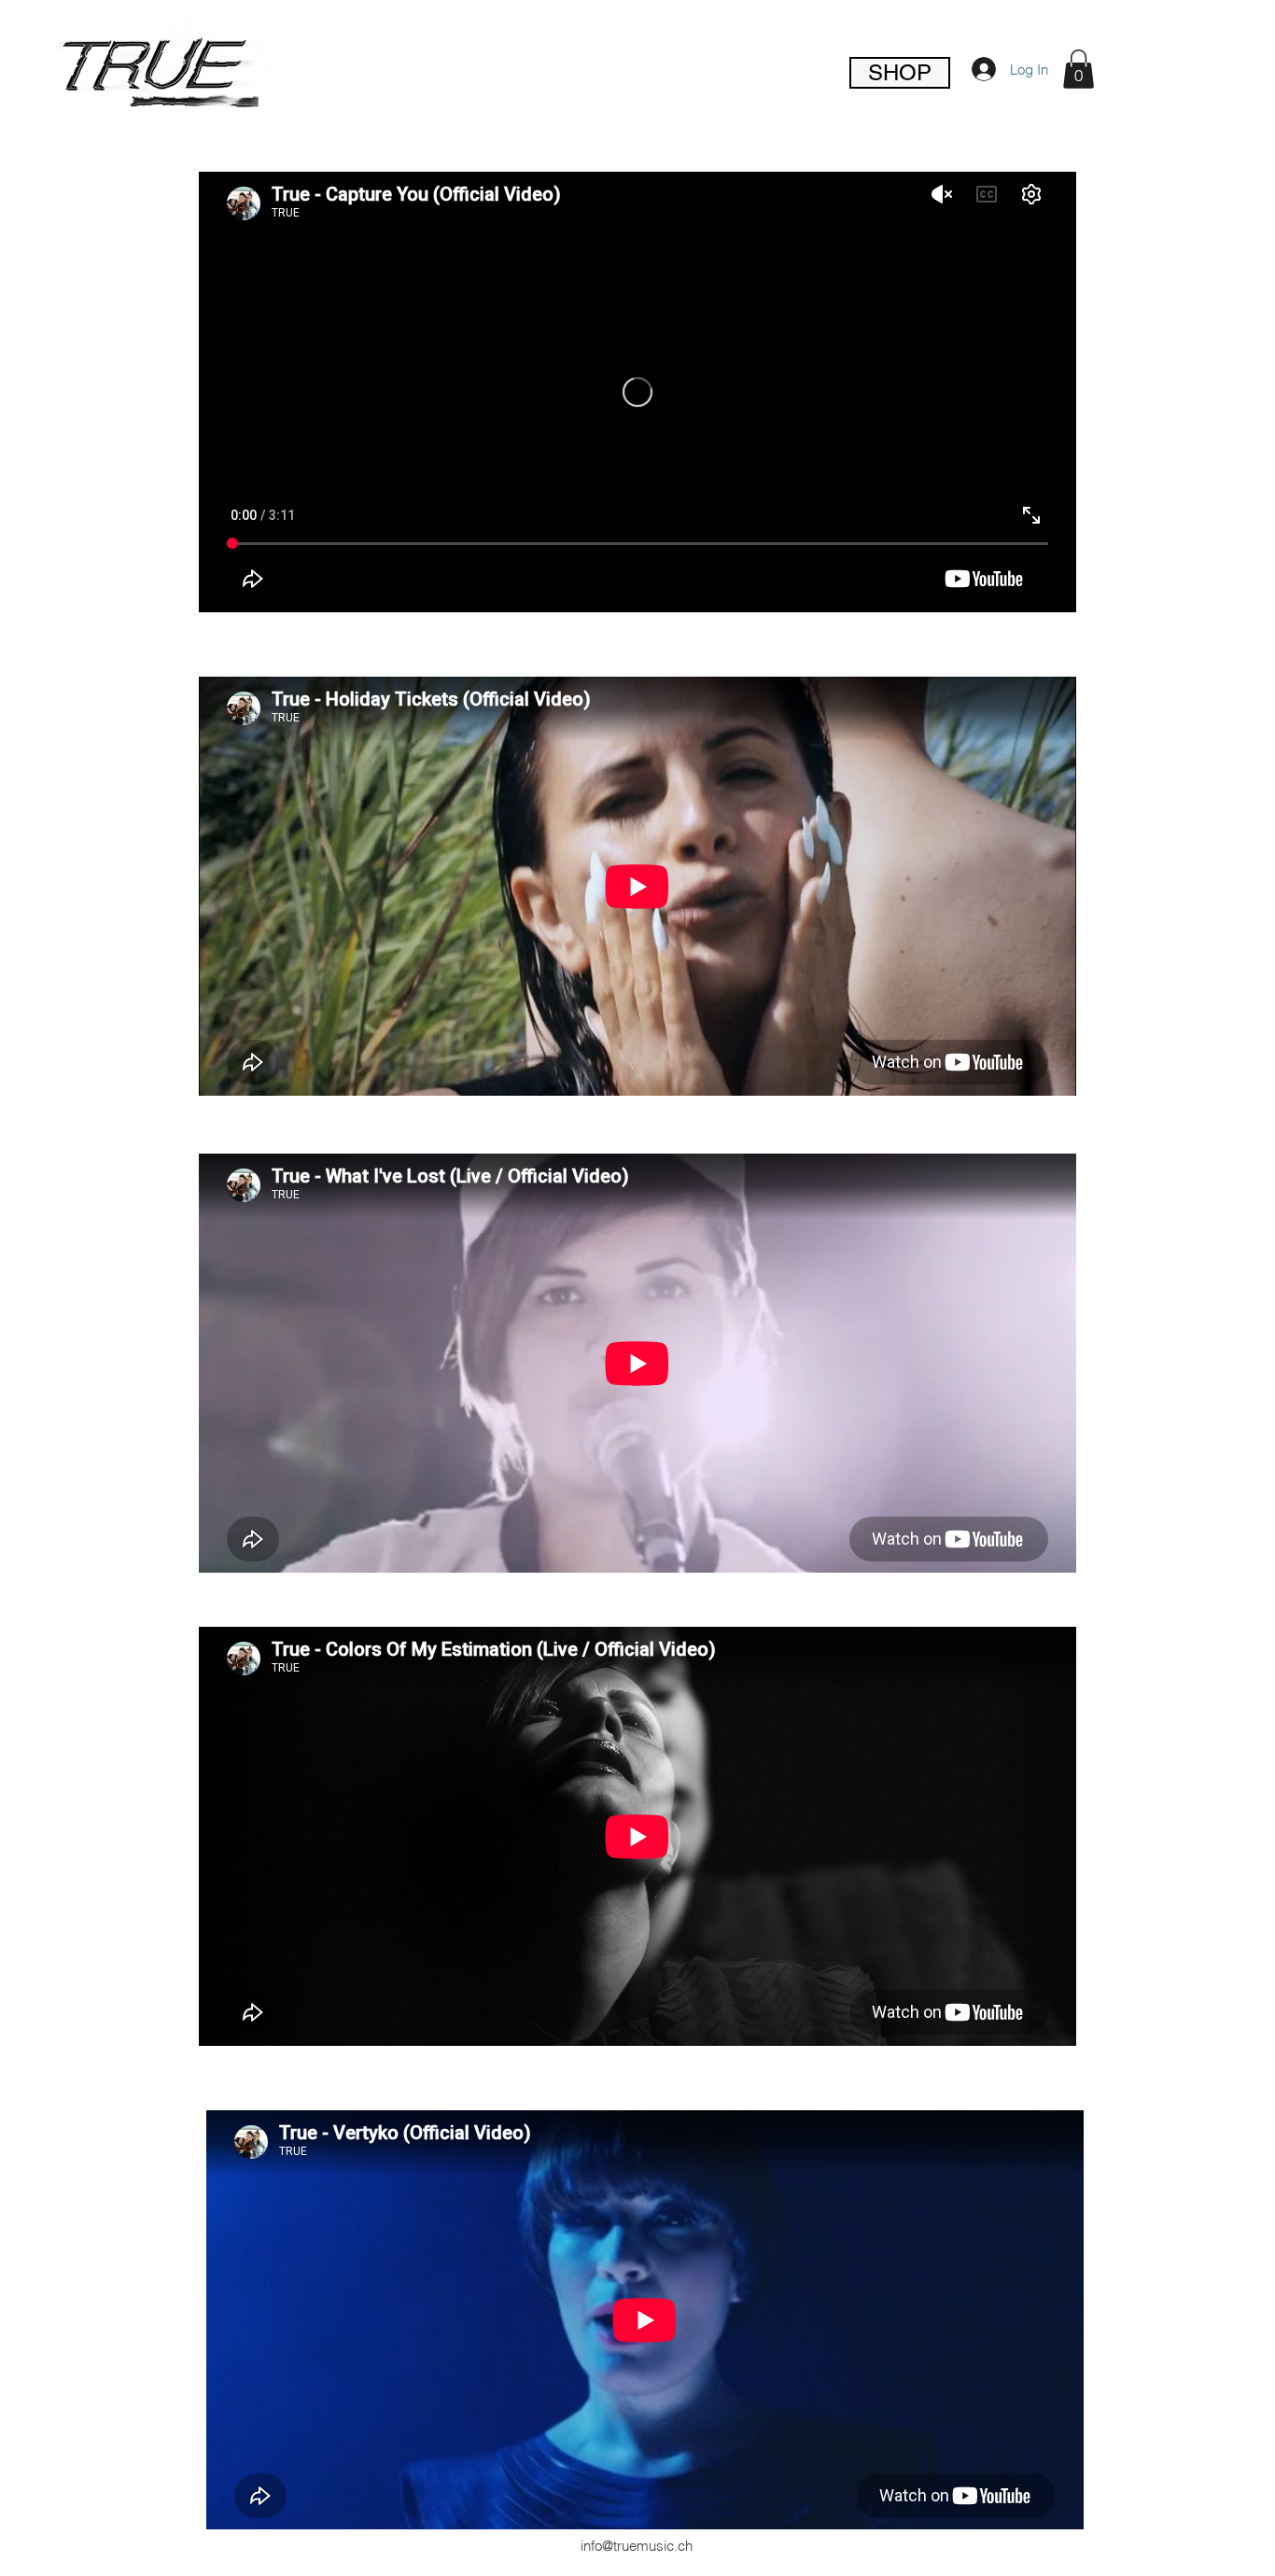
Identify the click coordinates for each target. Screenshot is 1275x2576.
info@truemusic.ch (637, 2546)
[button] (1079, 69)
